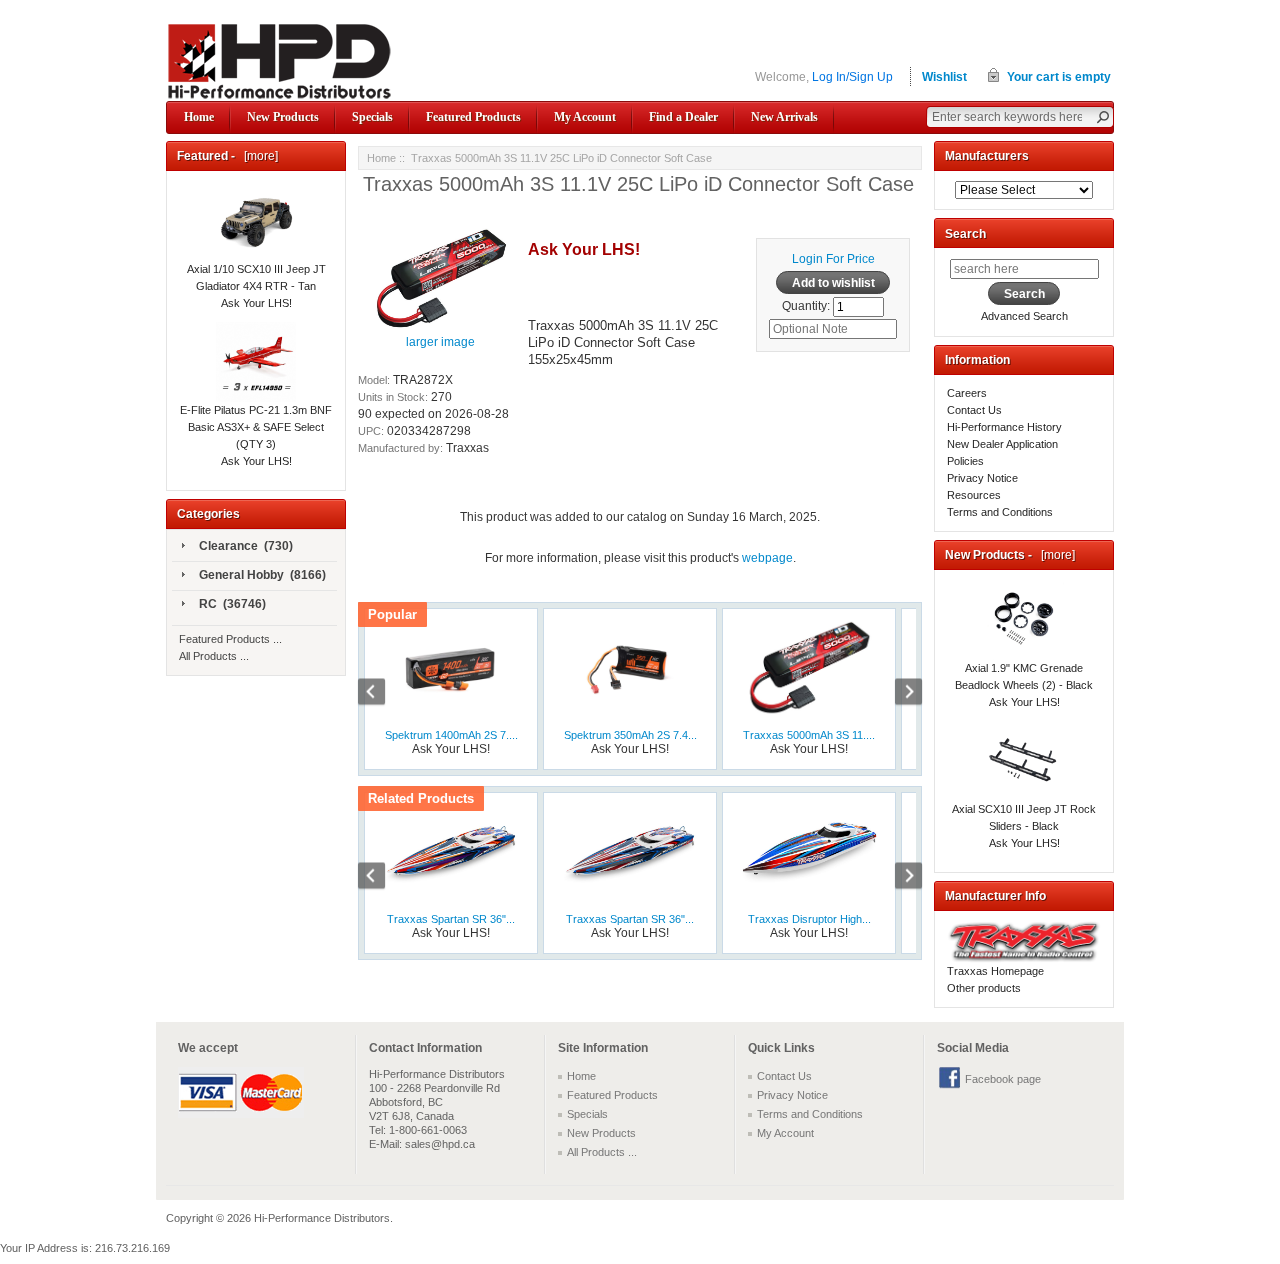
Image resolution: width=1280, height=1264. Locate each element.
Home (199, 117)
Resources (974, 495)
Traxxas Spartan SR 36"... (451, 919)
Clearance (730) (246, 546)
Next (898, 694)
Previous (382, 694)
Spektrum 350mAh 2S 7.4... (630, 735)
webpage (767, 558)
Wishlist (944, 77)
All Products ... (214, 656)
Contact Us (974, 410)
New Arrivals (784, 117)
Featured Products (473, 117)
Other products (984, 988)
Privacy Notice (982, 478)
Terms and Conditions (1000, 512)
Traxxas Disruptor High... (809, 919)
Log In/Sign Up (852, 77)
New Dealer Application (1002, 444)
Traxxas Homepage (995, 971)
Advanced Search (1024, 316)
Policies (965, 461)
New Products (283, 117)
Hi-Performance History (1004, 427)
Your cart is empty (1059, 77)
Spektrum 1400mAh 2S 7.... (451, 735)
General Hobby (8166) (262, 575)
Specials (372, 117)
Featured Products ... (230, 639)
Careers (967, 393)
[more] (258, 156)
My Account (585, 117)
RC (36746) (232, 604)
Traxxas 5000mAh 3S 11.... (809, 735)
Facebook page (1003, 1079)
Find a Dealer (683, 117)
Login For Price (833, 259)
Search (965, 234)
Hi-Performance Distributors (322, 1218)
